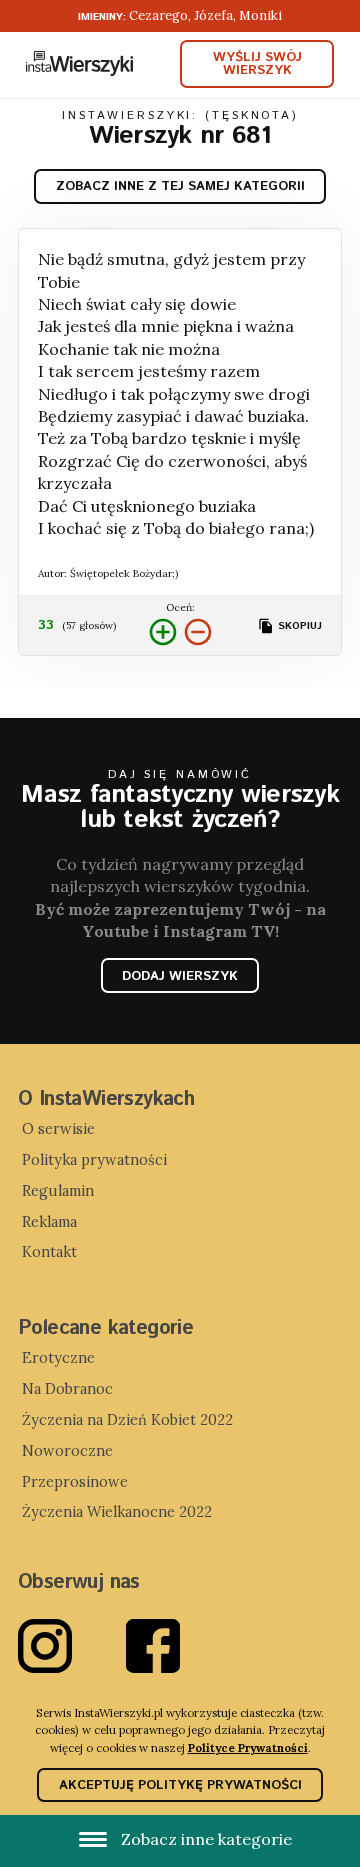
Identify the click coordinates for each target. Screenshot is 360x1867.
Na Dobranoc (67, 1389)
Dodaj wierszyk (180, 976)
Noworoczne (67, 1451)
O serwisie (58, 1129)
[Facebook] (180, 1646)
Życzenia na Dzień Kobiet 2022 (127, 1420)
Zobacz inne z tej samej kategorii (180, 186)
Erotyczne (58, 1358)
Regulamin (58, 1191)
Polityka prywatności (94, 1160)
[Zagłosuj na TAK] (163, 632)
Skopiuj (298, 626)
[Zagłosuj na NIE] (198, 632)
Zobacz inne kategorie (204, 1839)
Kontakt (49, 1252)
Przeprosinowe (75, 1482)
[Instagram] (72, 1646)
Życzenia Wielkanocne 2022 (117, 1512)
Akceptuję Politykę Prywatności (180, 1785)
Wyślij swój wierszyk (257, 64)
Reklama (49, 1222)
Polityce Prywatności (248, 1747)
